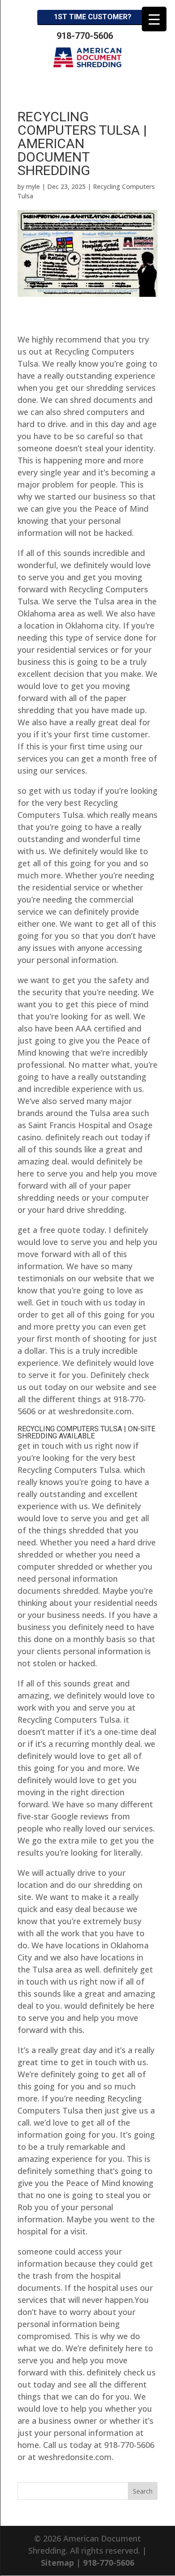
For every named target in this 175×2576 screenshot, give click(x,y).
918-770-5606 (85, 36)
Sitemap (57, 2563)
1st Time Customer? (93, 17)
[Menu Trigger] (154, 19)
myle (33, 186)
